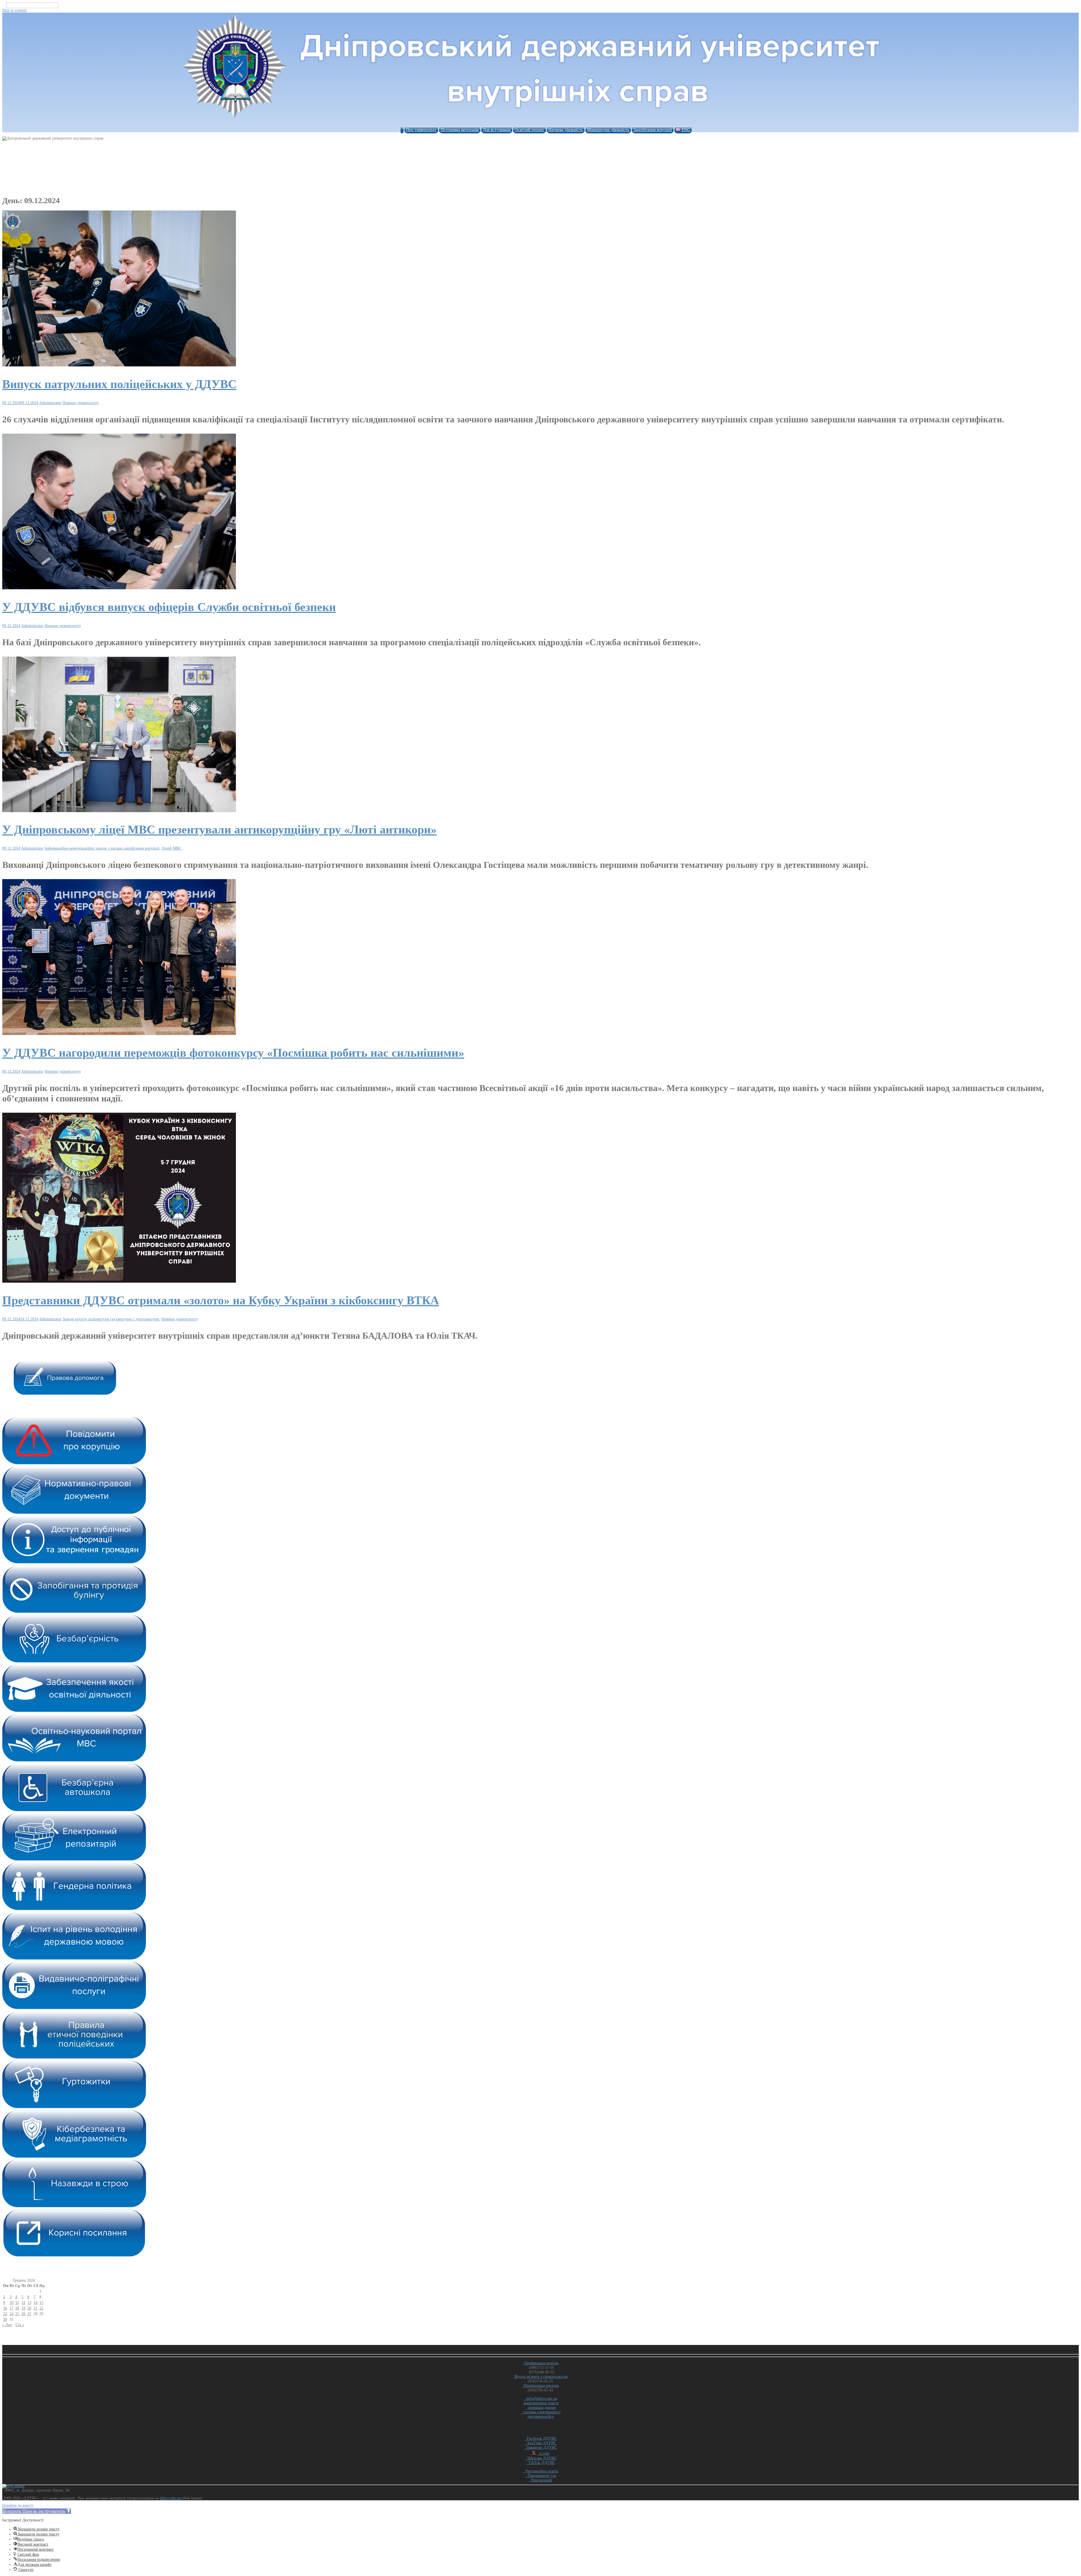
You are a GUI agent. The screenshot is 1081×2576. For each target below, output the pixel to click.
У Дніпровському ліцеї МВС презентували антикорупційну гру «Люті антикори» (219, 830)
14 (35, 2303)
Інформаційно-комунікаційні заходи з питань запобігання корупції (102, 848)
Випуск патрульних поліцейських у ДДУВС (119, 384)
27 (29, 2314)
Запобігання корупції (653, 130)
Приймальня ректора (541, 2386)
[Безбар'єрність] (74, 1661)
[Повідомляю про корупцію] (74, 1463)
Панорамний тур (541, 2476)
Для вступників (497, 130)
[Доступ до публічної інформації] (74, 1562)
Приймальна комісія (541, 2363)
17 (12, 2308)
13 (29, 2303)
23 (5, 2314)
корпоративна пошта (541, 2403)
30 (5, 2319)
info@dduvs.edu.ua (540, 2399)
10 (12, 2303)
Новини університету (81, 403)
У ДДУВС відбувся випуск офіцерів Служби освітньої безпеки (169, 607)
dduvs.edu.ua (171, 2498)
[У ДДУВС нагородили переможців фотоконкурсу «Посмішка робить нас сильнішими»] (119, 1034)
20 (29, 2308)
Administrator (50, 403)
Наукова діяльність (566, 130)
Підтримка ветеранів (460, 130)
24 (12, 2314)
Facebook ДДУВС (540, 2439)
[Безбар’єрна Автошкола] (74, 1810)
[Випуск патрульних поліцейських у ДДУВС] (119, 365)
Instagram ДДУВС (540, 2448)
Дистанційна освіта (540, 2471)
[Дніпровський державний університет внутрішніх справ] (540, 121)
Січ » (20, 2325)
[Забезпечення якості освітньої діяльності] (74, 1711)
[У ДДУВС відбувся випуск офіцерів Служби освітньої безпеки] (119, 588)
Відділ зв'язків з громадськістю (541, 2377)
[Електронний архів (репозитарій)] (74, 1859)
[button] (37, 2511)
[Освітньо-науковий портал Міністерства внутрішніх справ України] (74, 1760)
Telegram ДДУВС (541, 2458)
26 (23, 2314)
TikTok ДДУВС (540, 2463)
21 (35, 2308)
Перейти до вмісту (18, 2506)
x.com (543, 2453)
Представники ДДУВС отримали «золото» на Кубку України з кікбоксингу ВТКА (221, 1300)
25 (17, 2314)
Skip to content (14, 10)
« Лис (7, 2325)
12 (23, 2303)
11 (17, 2303)
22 (41, 2308)
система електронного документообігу (541, 2414)
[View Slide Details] (65, 1393)
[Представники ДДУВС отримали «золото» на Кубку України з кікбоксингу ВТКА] (119, 1281)
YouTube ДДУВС (540, 2443)
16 (5, 2308)
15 (41, 2303)
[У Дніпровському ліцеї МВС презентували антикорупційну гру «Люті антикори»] (119, 811)
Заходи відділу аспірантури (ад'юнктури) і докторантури (111, 1319)
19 (23, 2308)
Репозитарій (540, 2480)
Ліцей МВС (171, 848)
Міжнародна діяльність (608, 130)
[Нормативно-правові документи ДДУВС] (74, 1513)
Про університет (421, 130)
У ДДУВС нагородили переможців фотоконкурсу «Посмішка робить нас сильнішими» (233, 1053)
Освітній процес (530, 130)
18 (17, 2308)
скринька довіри (541, 2408)
